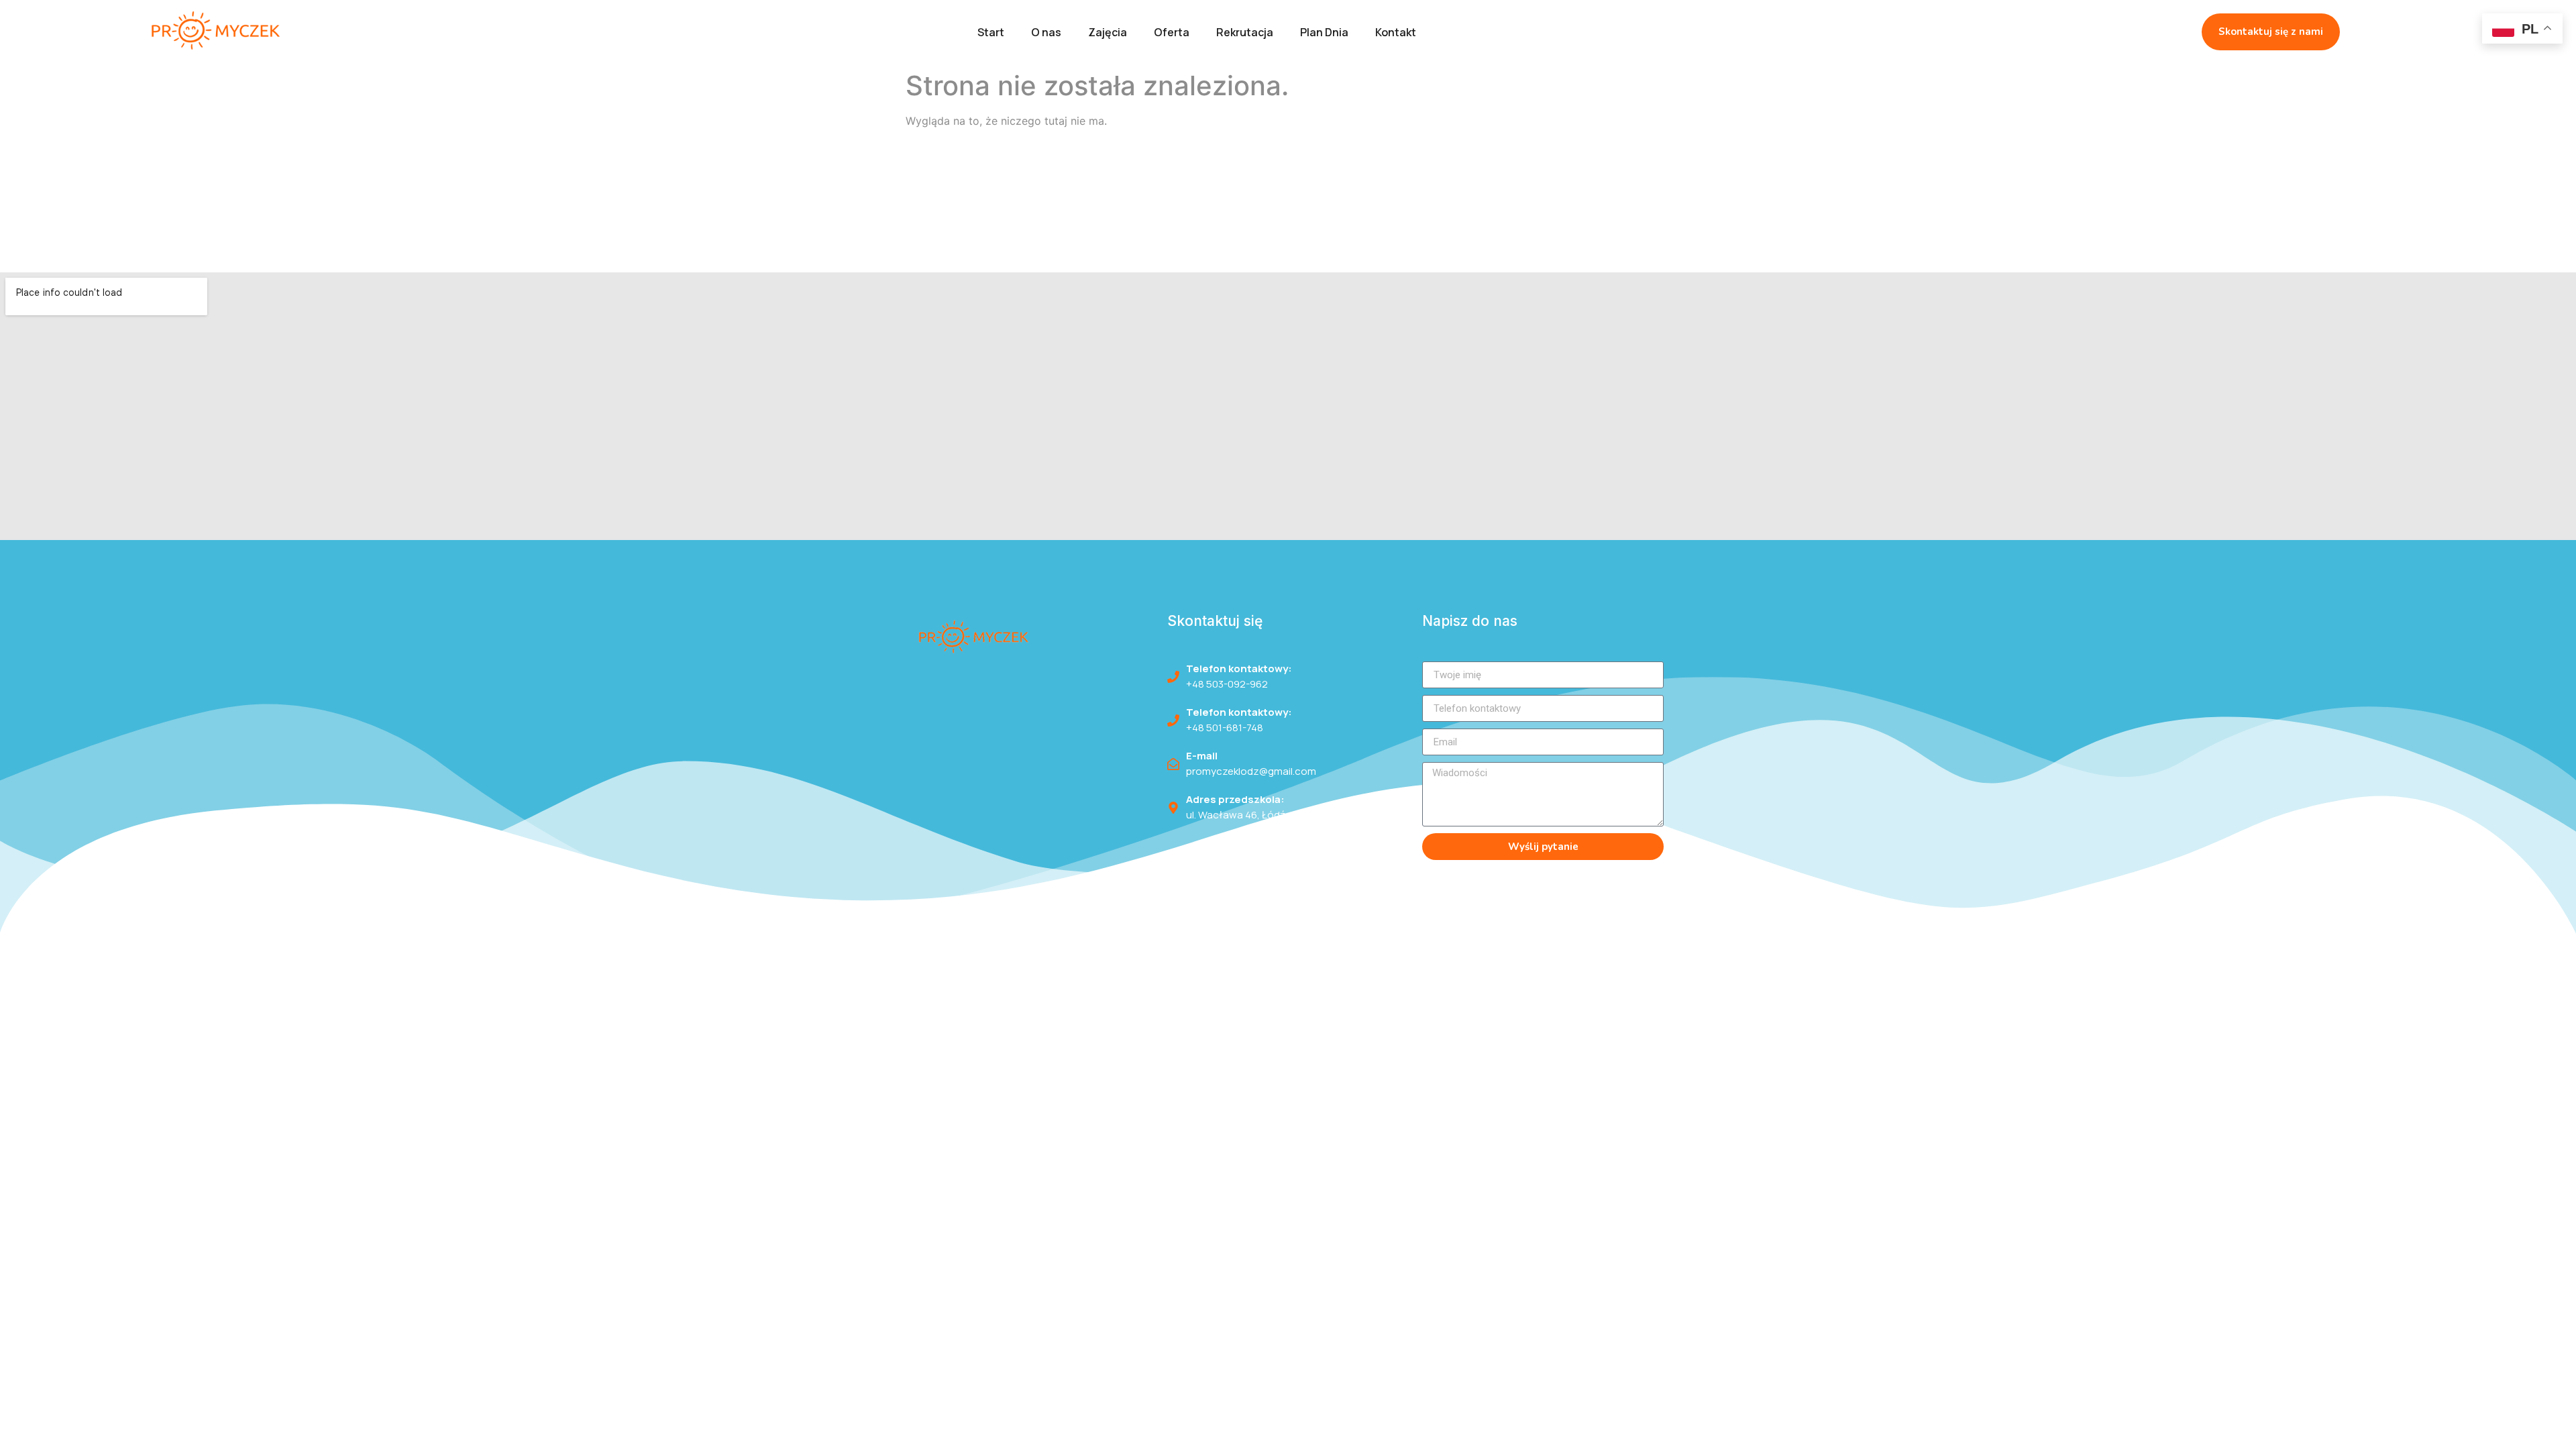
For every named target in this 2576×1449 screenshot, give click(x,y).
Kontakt (1396, 32)
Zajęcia (1108, 32)
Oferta (1172, 32)
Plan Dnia (1324, 32)
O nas (1046, 32)
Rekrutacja (1245, 32)
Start (991, 32)
